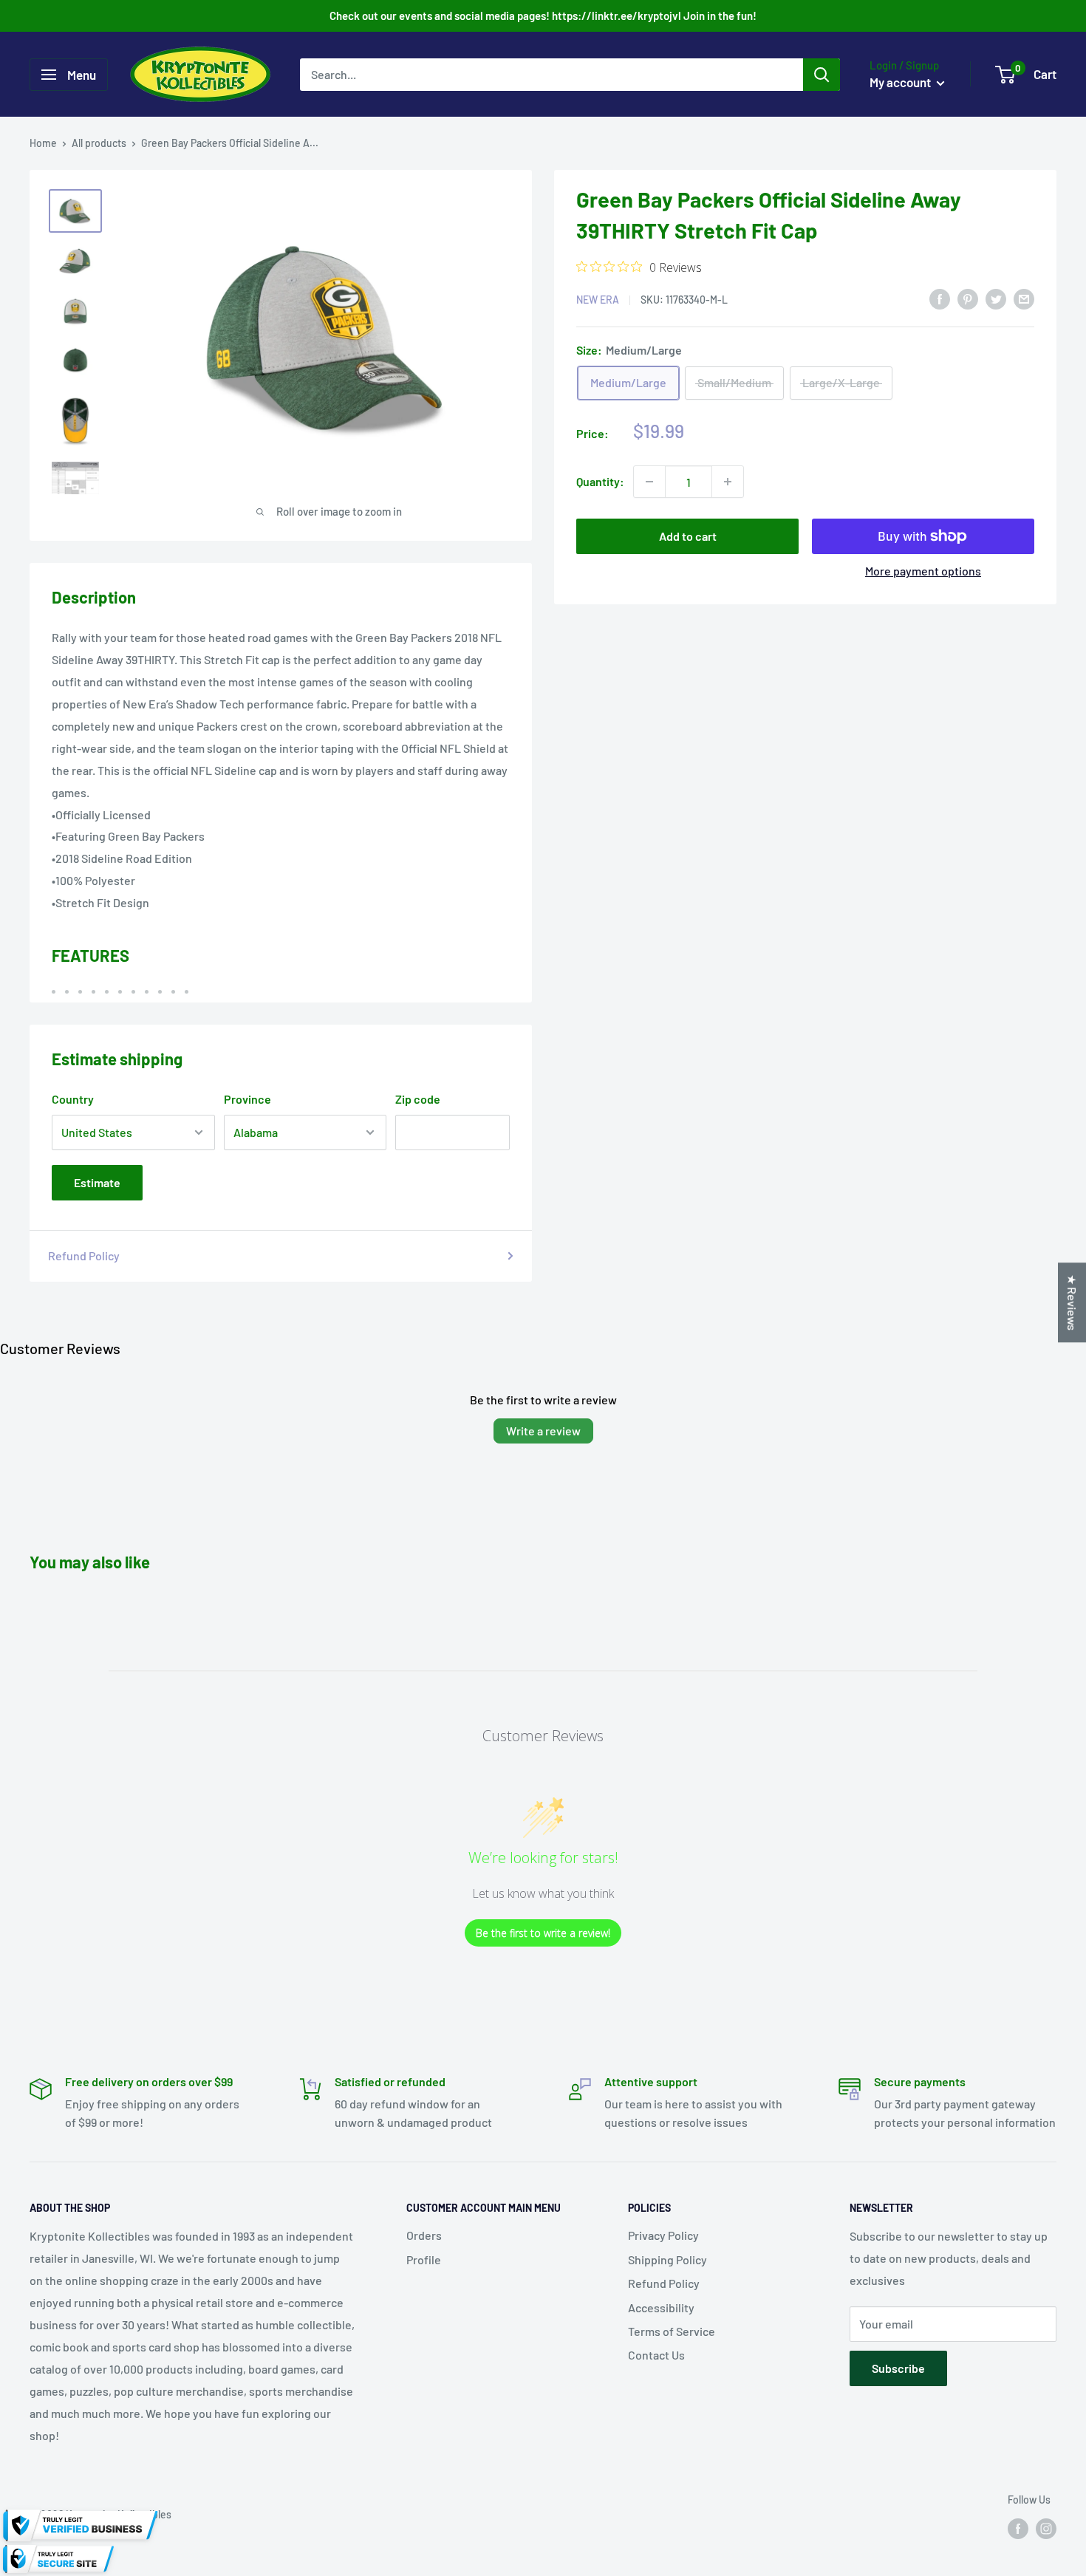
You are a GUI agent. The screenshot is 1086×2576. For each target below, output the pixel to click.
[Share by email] (1024, 298)
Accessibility (661, 2307)
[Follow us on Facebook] (1018, 2529)
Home (43, 143)
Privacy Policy (663, 2235)
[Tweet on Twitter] (996, 298)
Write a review (543, 1431)
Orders (424, 2235)
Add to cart (688, 536)
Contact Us (656, 2355)
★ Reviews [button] (1072, 1302)
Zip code (418, 1099)
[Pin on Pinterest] (968, 298)
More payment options (923, 571)
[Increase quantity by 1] (728, 482)
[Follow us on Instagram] (1046, 2529)
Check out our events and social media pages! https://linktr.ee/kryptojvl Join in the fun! (543, 16)
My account (901, 82)
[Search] (822, 75)
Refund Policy (84, 1255)
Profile (424, 2259)
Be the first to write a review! (543, 1933)
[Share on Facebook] (940, 298)
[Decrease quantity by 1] (649, 482)
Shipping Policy (667, 2259)
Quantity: (600, 481)
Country (73, 1099)
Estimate (97, 1182)
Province (247, 1099)
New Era (598, 300)
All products (99, 143)
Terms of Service (672, 2331)
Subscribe (898, 2368)
